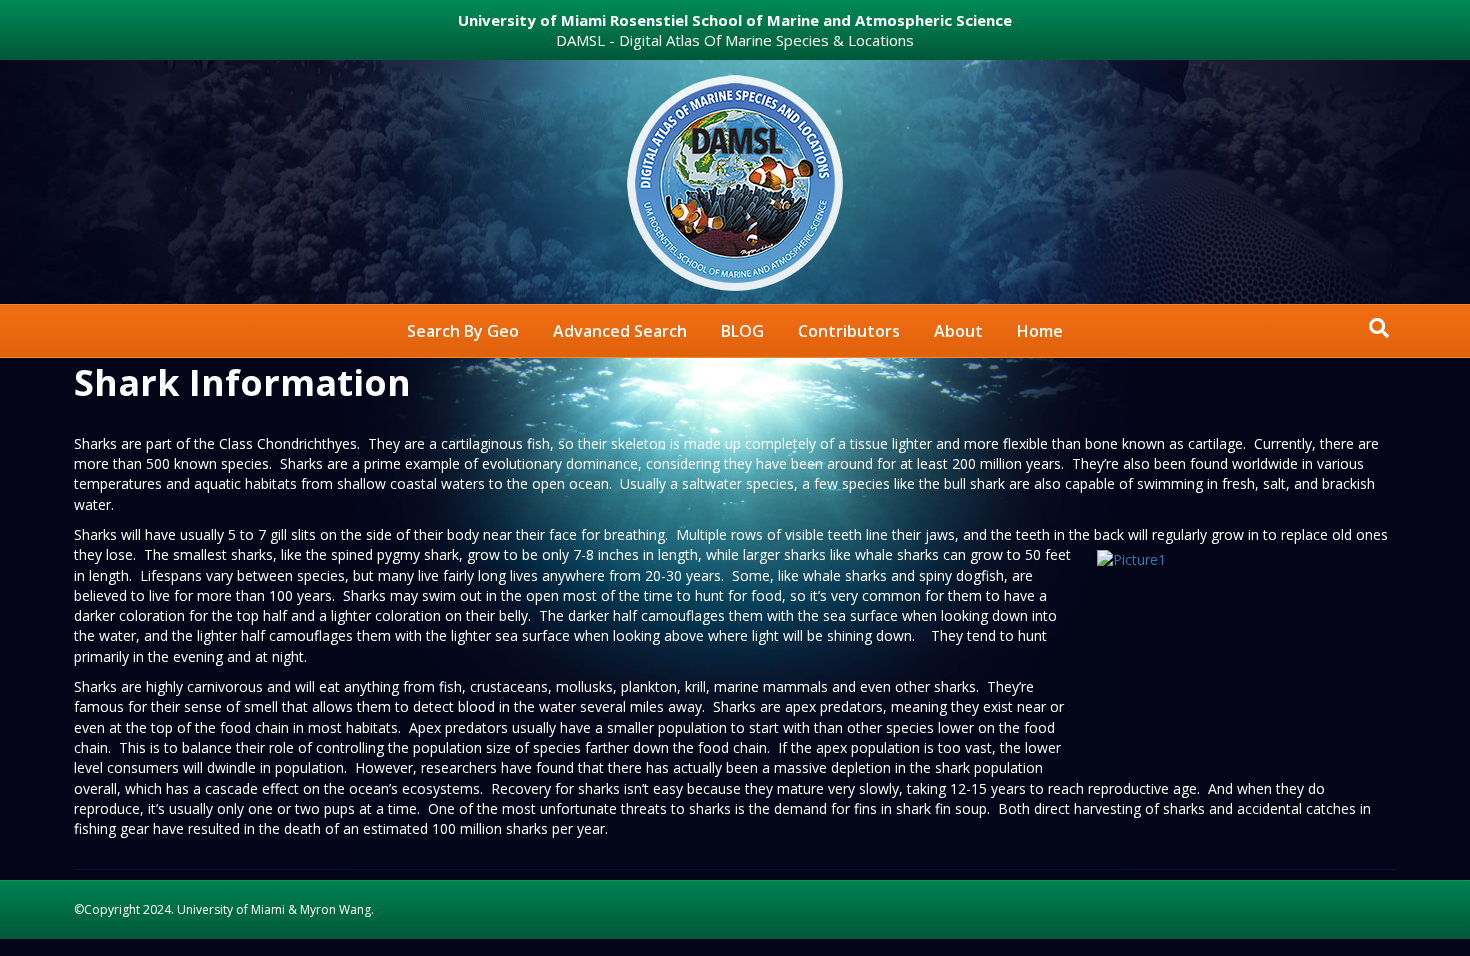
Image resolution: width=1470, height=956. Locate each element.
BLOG (742, 331)
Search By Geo (463, 331)
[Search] (1379, 328)
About (958, 331)
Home (1040, 331)
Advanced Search (620, 331)
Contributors (849, 331)
